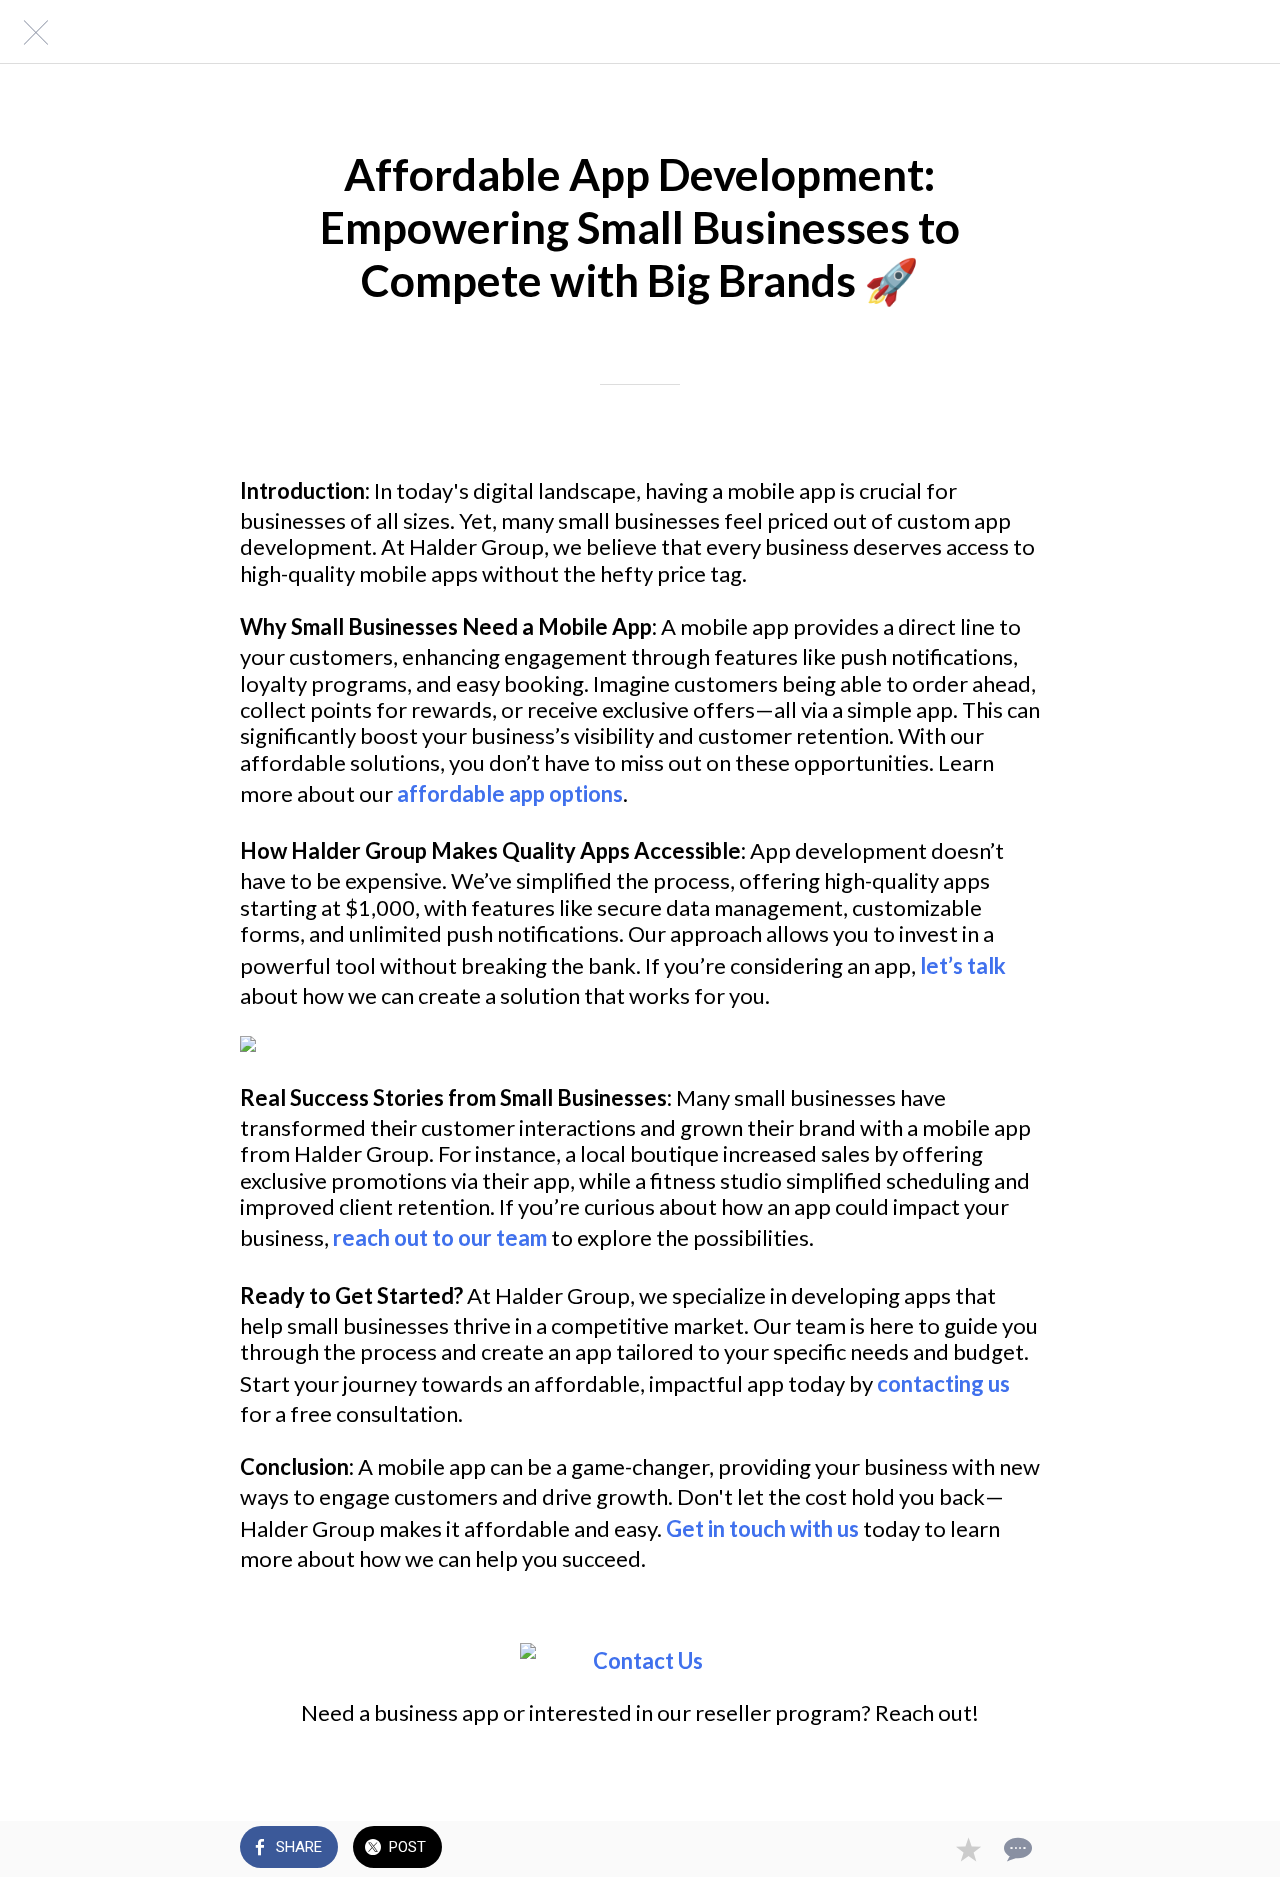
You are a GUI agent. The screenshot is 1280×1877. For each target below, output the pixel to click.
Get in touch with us (762, 1528)
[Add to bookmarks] (968, 1849)
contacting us (943, 1383)
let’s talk (963, 965)
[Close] (32, 32)
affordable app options (510, 793)
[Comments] (1016, 1849)
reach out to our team (440, 1237)
